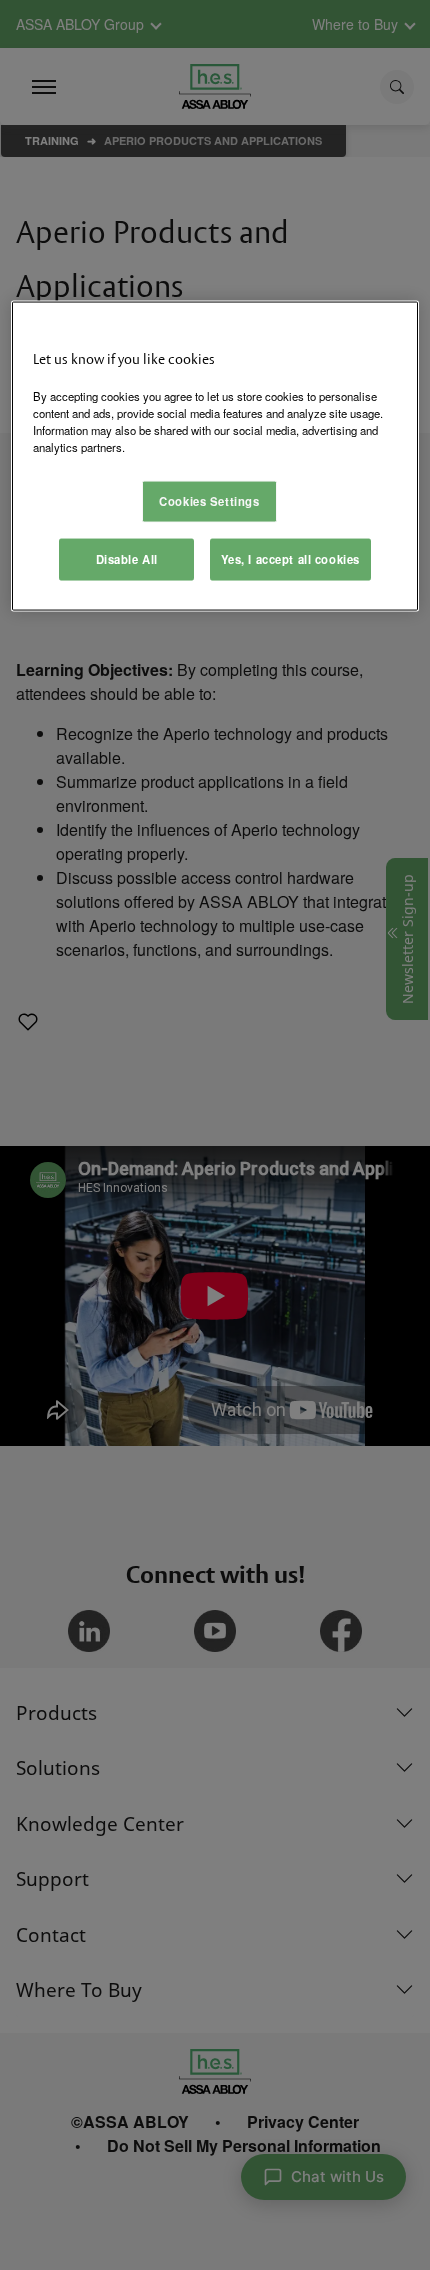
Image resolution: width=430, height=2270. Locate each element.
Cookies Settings (209, 500)
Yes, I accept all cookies (290, 558)
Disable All (127, 558)
